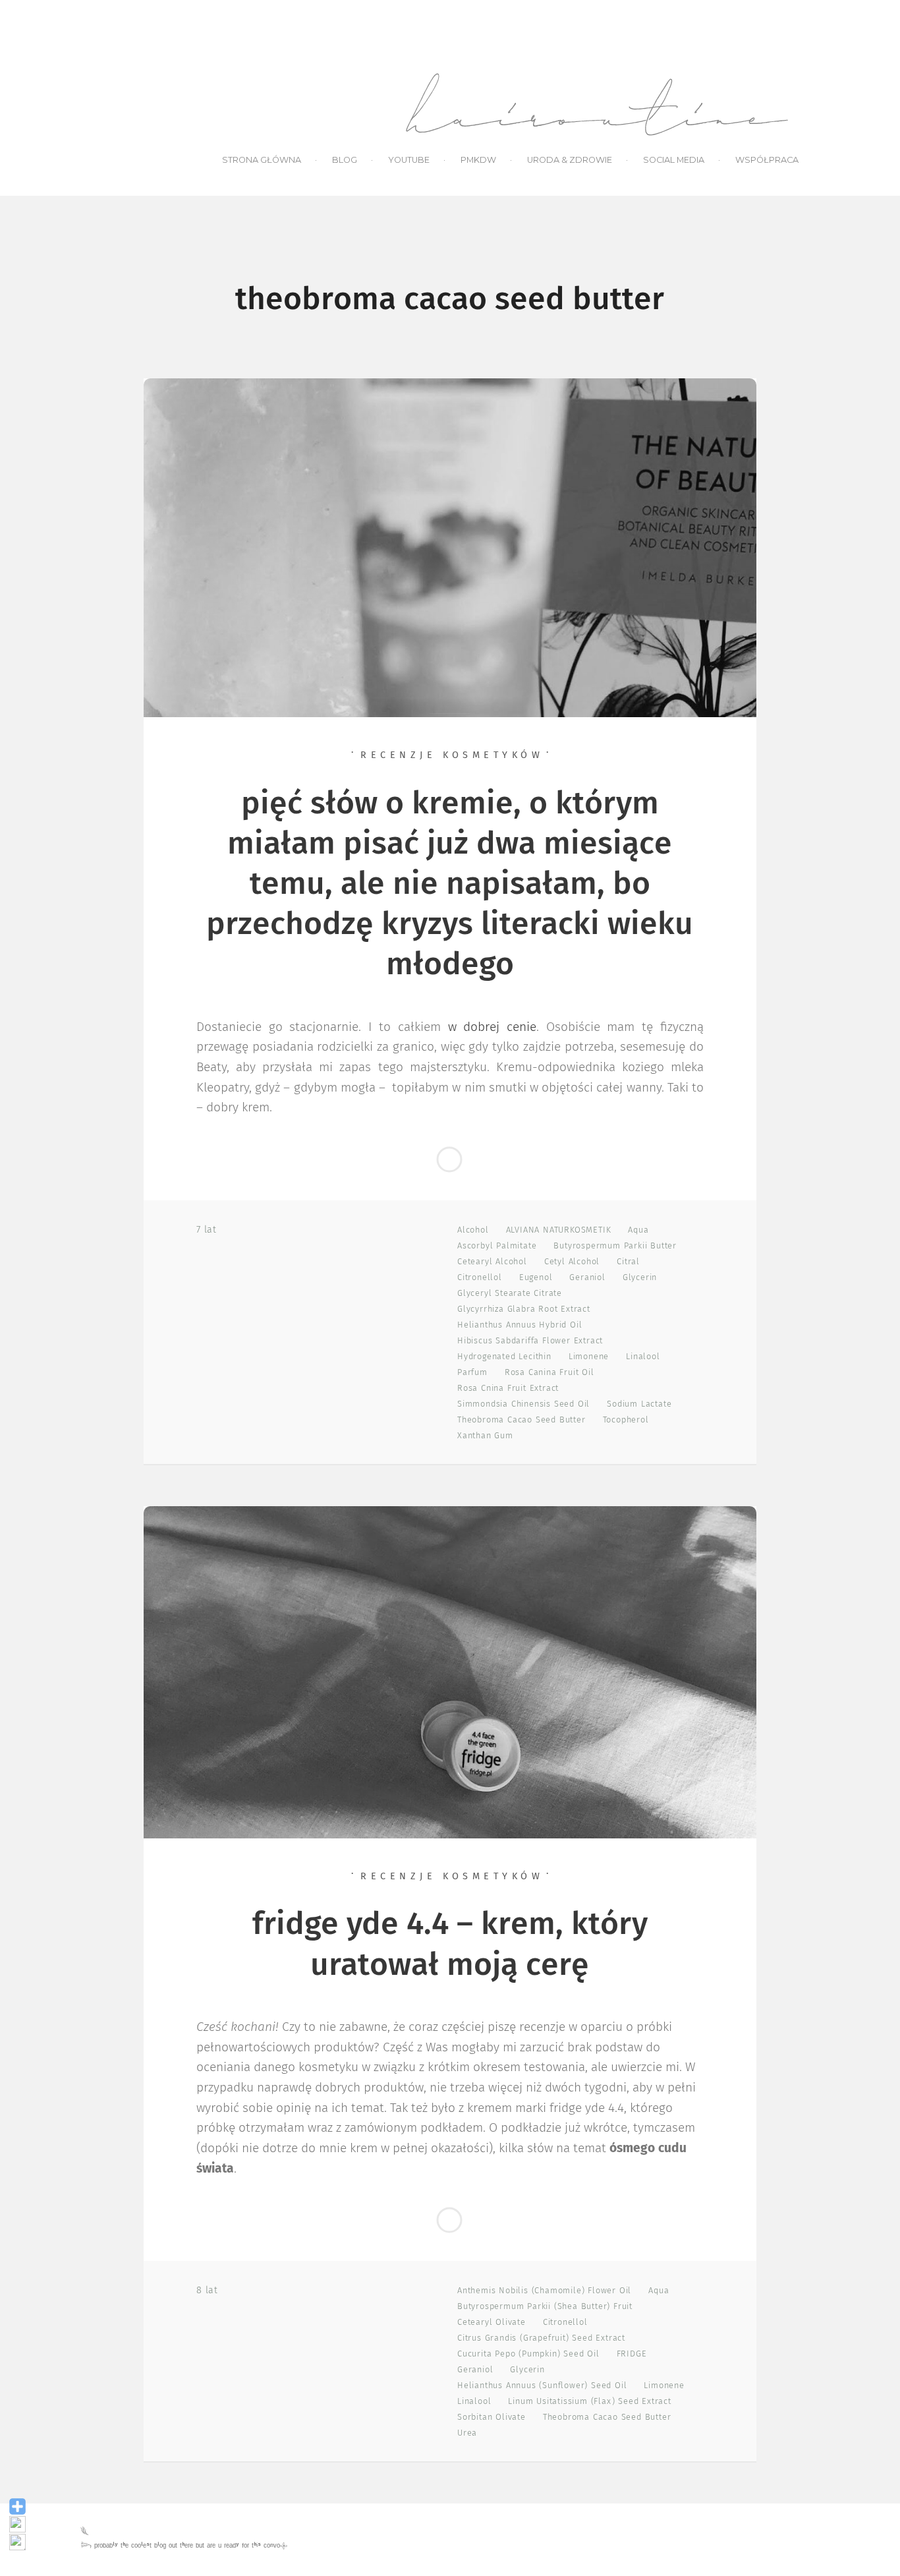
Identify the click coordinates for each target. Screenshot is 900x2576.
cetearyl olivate (492, 2323)
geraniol (587, 1278)
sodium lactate (639, 1404)
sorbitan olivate (492, 2417)
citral (628, 1262)
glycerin (640, 1278)
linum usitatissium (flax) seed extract (589, 2402)
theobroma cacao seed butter (521, 1420)
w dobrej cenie (492, 1027)
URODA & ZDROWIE (570, 160)
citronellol (480, 1278)
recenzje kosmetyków (452, 755)
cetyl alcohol (572, 1262)
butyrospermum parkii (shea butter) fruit (545, 2307)
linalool (643, 1357)
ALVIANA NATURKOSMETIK (559, 1230)
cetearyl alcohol (492, 1262)
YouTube (409, 160)
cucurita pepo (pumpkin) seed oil (528, 2354)
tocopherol (626, 1420)
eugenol (536, 1278)
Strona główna (262, 160)
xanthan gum (485, 1436)
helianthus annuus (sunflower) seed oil (542, 2386)
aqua (638, 1230)
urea (467, 2433)
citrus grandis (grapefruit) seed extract (541, 2338)
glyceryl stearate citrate (510, 1294)
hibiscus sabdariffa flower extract (530, 1341)
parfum (472, 1373)
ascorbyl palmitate (497, 1246)
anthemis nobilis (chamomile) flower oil (544, 2291)
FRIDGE (632, 2354)
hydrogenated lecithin (504, 1357)
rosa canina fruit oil (549, 1373)
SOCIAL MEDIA (674, 160)
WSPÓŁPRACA (767, 160)
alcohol (473, 1230)
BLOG (345, 160)
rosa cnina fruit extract (508, 1389)
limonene (589, 1357)
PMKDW (478, 160)
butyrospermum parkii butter (615, 1246)
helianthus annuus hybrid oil (520, 1325)
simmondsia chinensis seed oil (523, 1404)
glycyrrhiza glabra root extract (524, 1309)
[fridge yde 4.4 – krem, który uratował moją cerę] (450, 1672)
